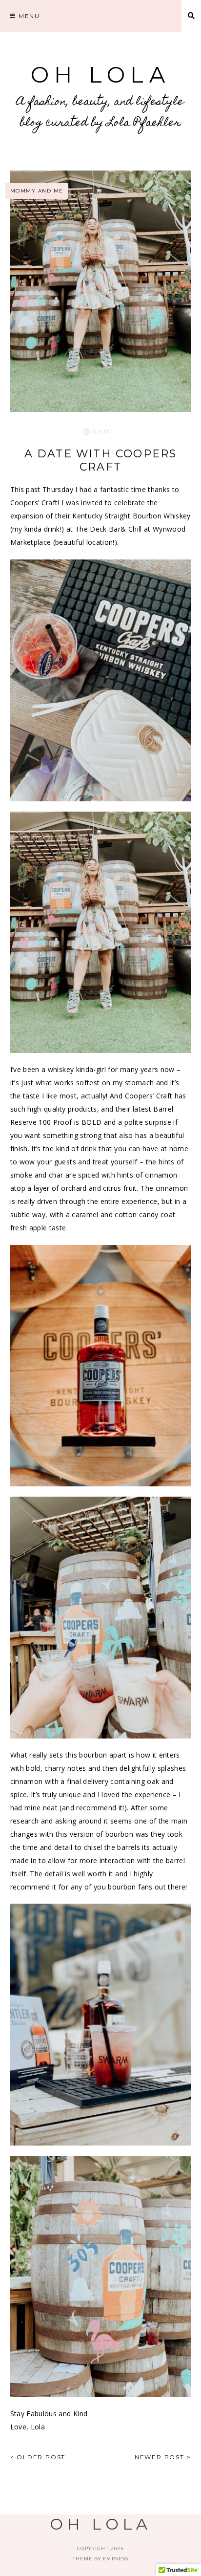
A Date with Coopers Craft (101, 460)
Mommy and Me (37, 191)
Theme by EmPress (101, 2559)
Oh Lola (100, 75)
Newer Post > (163, 2457)
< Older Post (38, 2457)
